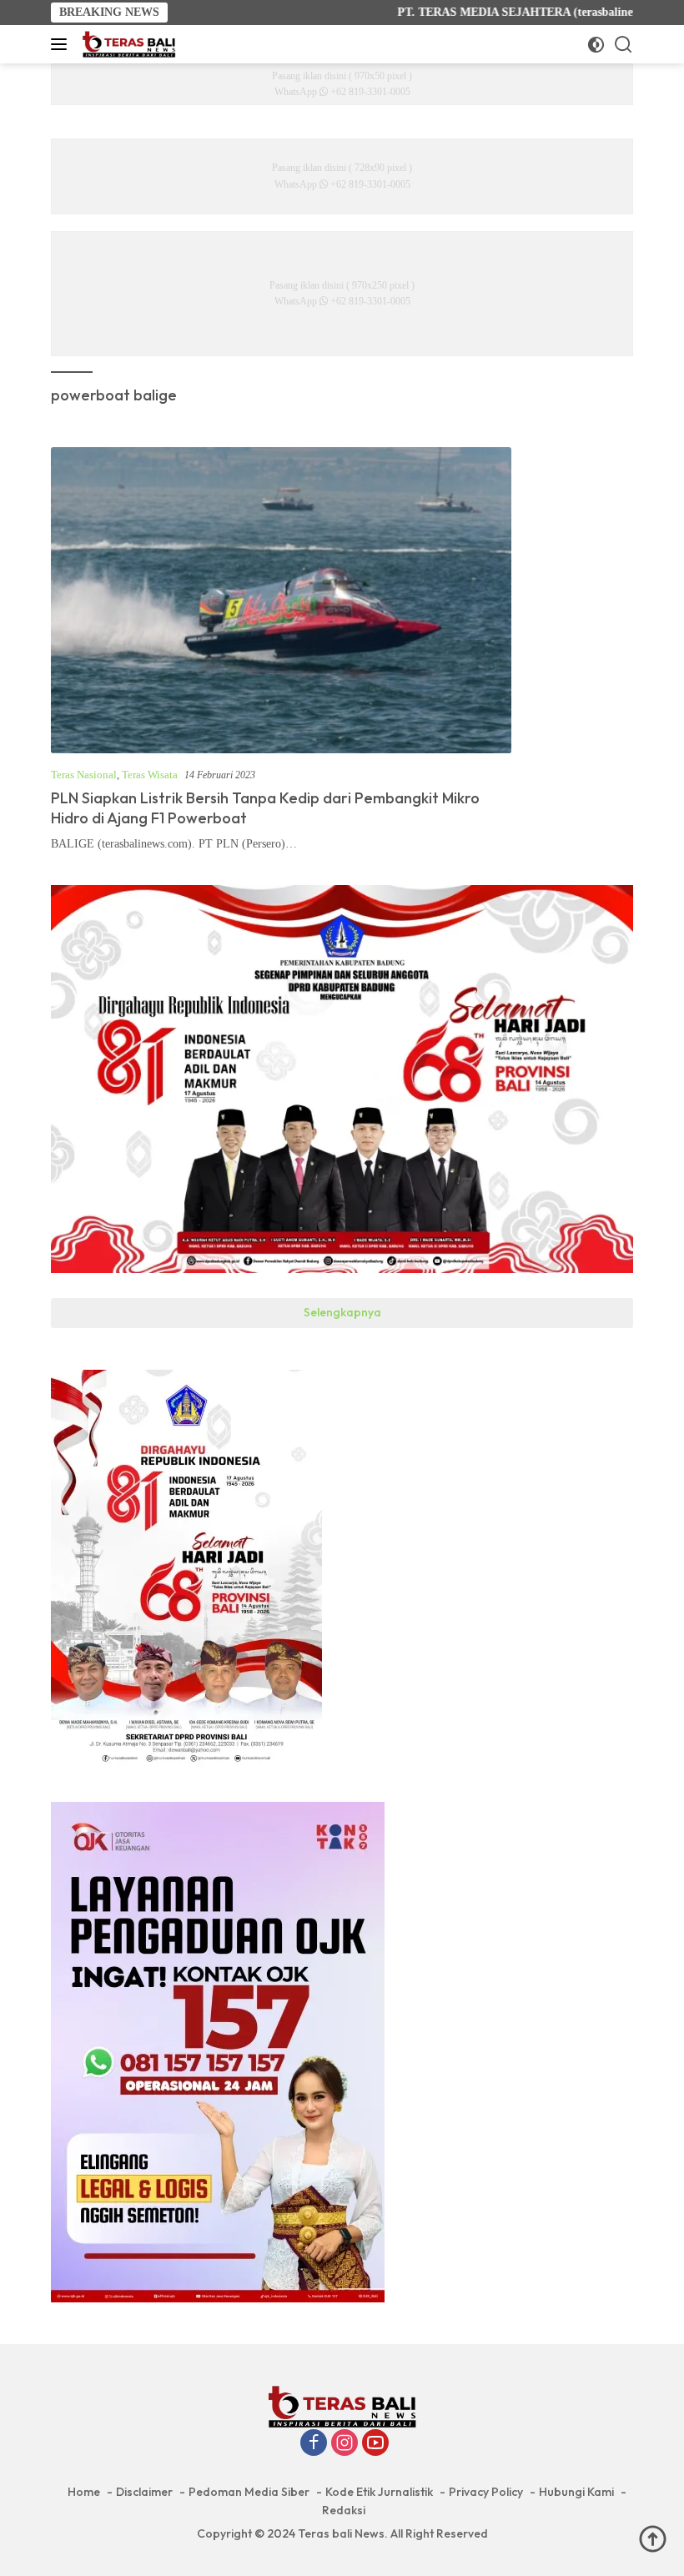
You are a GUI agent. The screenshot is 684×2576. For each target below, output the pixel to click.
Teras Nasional (84, 775)
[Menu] (62, 44)
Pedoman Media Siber (249, 2492)
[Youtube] (375, 2444)
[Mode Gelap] (596, 45)
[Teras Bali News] (127, 44)
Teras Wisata (150, 775)
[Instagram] (345, 2444)
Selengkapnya (342, 1312)
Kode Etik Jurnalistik (379, 2492)
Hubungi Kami (576, 2492)
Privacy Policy (486, 2492)
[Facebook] (314, 2444)
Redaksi (344, 2510)
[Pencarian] (624, 45)
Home (84, 2492)
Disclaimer (144, 2492)
